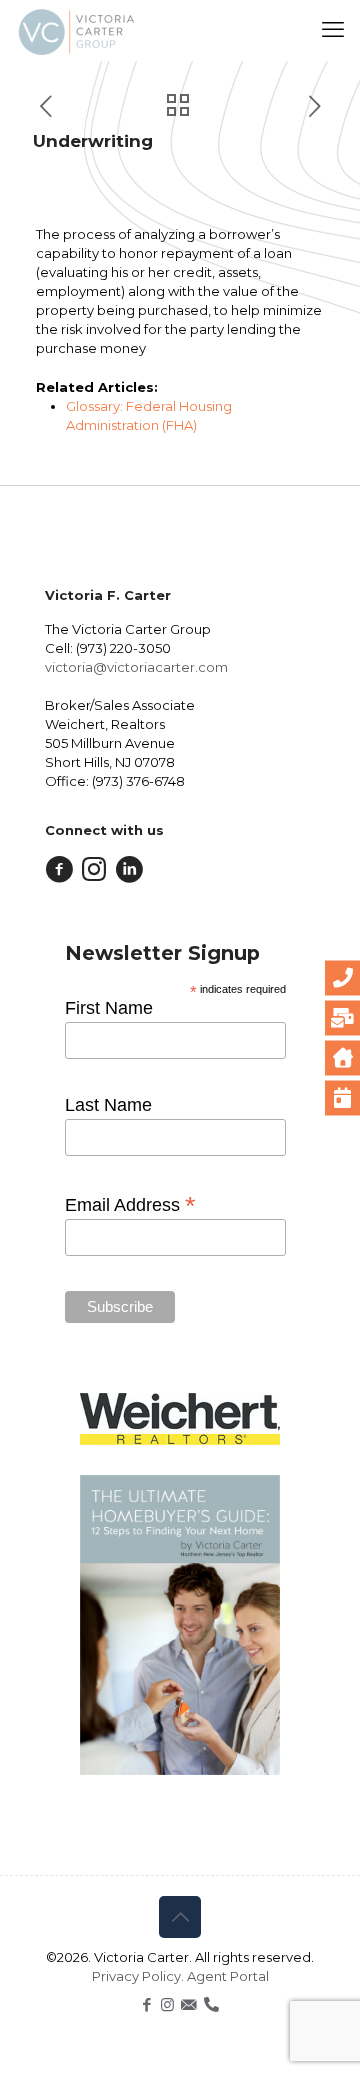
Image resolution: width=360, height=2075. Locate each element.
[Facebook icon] (146, 2004)
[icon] (188, 2004)
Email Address (130, 1204)
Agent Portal (228, 1976)
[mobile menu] (333, 30)
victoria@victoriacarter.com (136, 667)
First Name (109, 1008)
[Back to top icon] (180, 1917)
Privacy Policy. (139, 1976)
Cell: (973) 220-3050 (108, 648)
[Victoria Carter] (75, 30)
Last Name (108, 1105)
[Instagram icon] (167, 2004)
